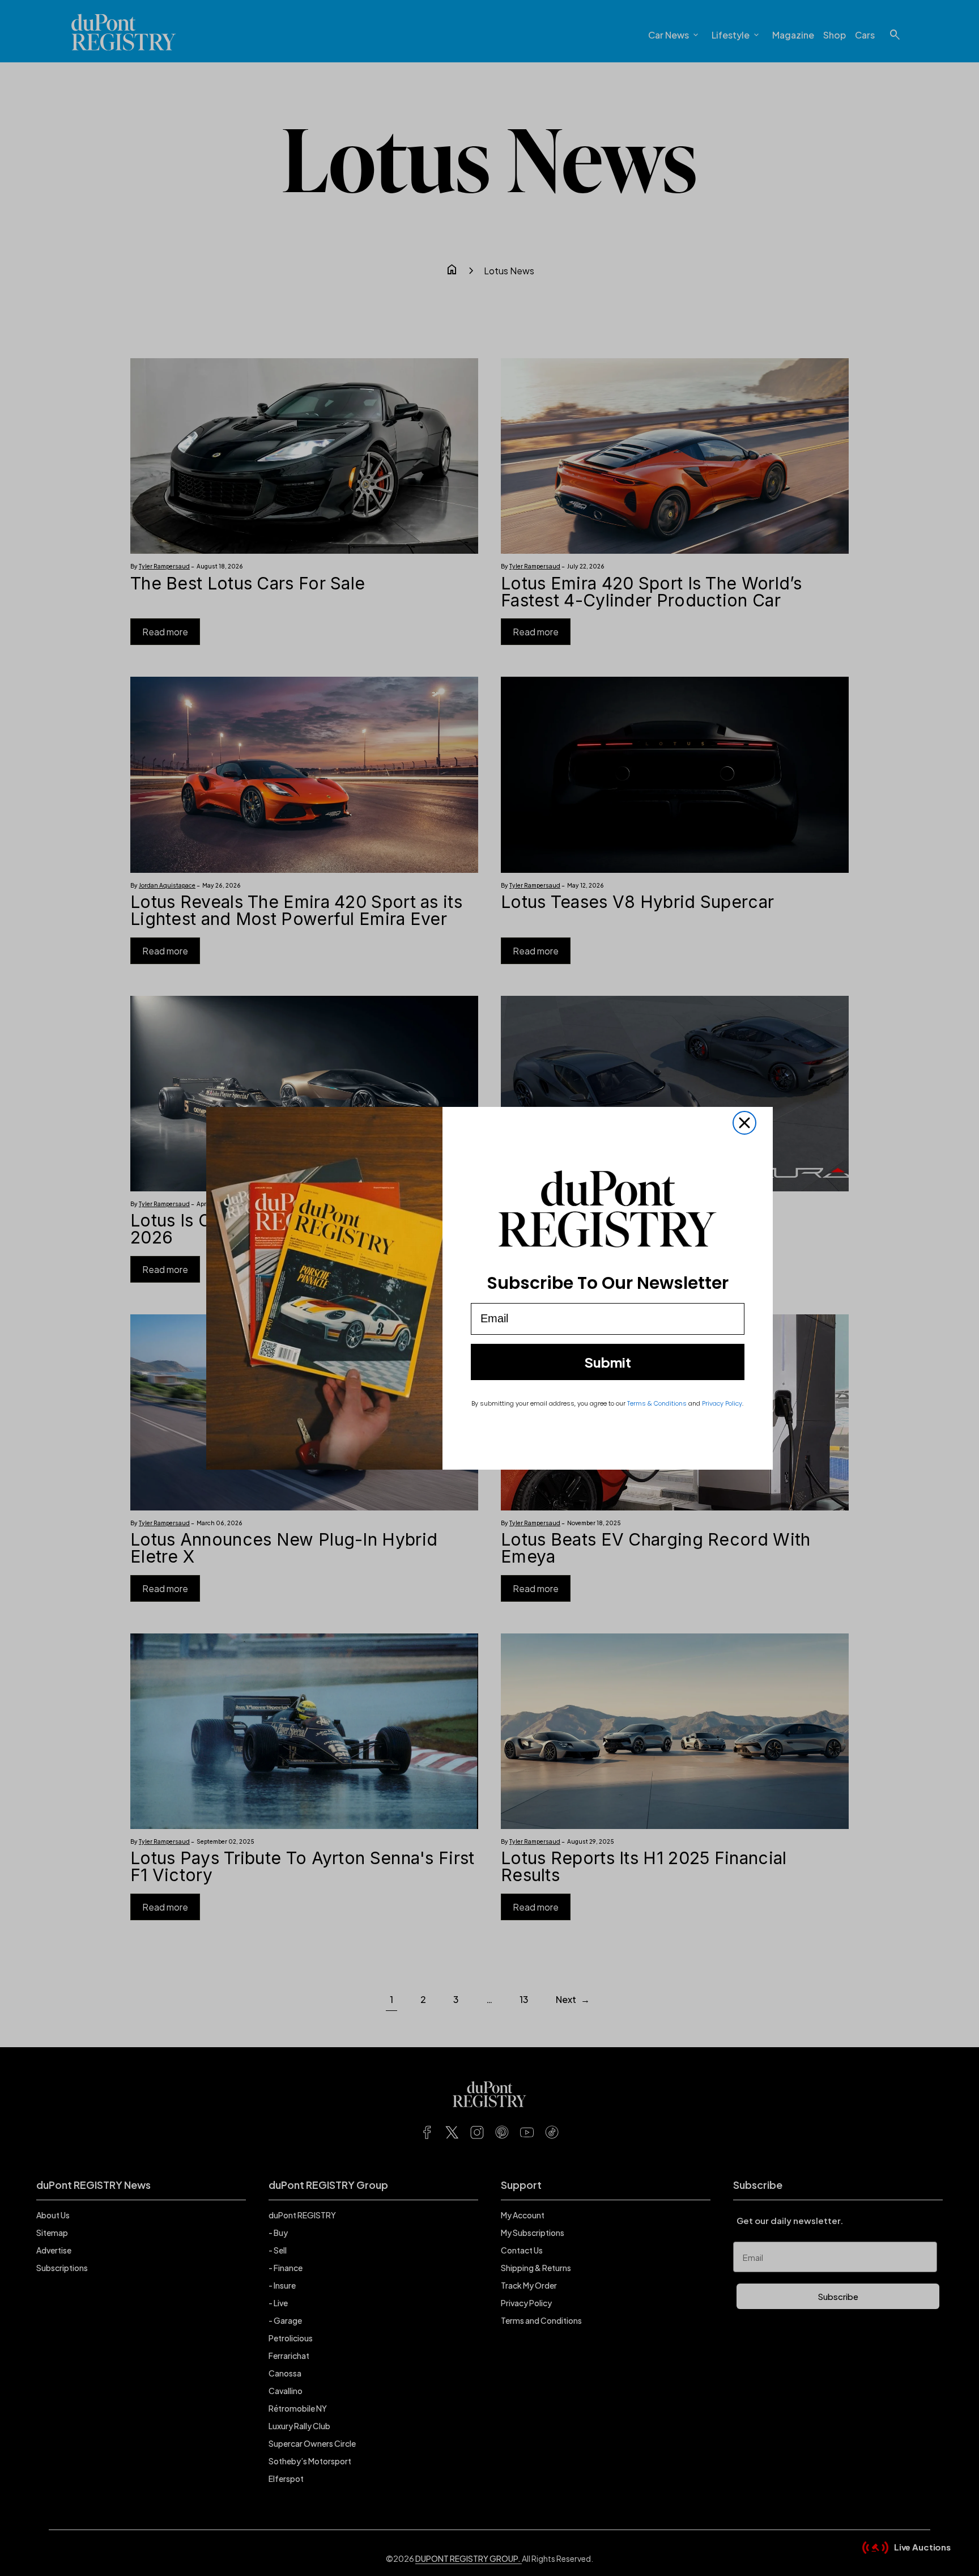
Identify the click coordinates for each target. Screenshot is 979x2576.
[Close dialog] (744, 1123)
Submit (608, 1362)
